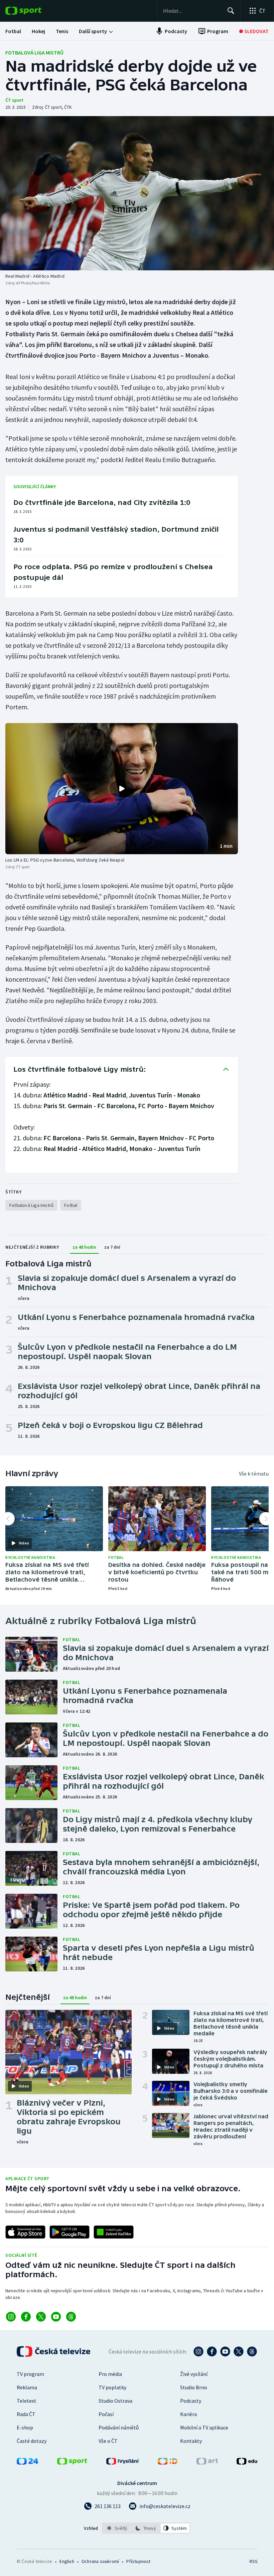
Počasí (106, 2414)
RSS (253, 2561)
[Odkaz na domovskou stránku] (33, 11)
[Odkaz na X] (41, 2317)
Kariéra (188, 2414)
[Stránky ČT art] (207, 2463)
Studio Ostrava (115, 2401)
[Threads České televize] (252, 2351)
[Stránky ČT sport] (72, 2463)
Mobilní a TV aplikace (204, 2427)
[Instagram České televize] (198, 2351)
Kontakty (191, 2441)
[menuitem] (13, 31)
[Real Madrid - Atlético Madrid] (137, 193)
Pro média (110, 2374)
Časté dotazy (32, 2441)
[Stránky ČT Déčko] (168, 2463)
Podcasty (191, 2401)
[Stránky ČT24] (27, 2463)
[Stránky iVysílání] (123, 2463)
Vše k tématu (254, 1474)
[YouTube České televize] (225, 2351)
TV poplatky (112, 2387)
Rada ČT (26, 2414)
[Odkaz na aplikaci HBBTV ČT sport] (114, 2232)
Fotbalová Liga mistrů (34, 53)
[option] (117, 2528)
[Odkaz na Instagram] (11, 2317)
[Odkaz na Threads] (71, 2317)
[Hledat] (231, 11)
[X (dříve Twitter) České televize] (239, 2351)
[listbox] (146, 2528)
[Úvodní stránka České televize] (54, 2351)
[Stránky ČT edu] (247, 2463)
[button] (122, 789)
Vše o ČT (108, 2441)
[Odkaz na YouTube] (56, 2317)
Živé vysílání (194, 2374)
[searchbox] (192, 11)
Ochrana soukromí (100, 2561)
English (67, 2561)
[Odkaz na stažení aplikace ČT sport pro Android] (70, 2232)
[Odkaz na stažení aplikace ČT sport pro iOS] (25, 2232)
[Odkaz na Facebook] (26, 2317)
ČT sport (14, 100)
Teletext (27, 2401)
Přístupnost (138, 2561)
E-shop (25, 2427)
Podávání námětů (119, 2427)
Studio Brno (194, 2387)
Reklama (27, 2387)
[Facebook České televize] (212, 2351)
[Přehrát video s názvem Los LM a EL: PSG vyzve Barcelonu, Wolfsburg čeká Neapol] (122, 789)
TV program (30, 2374)
